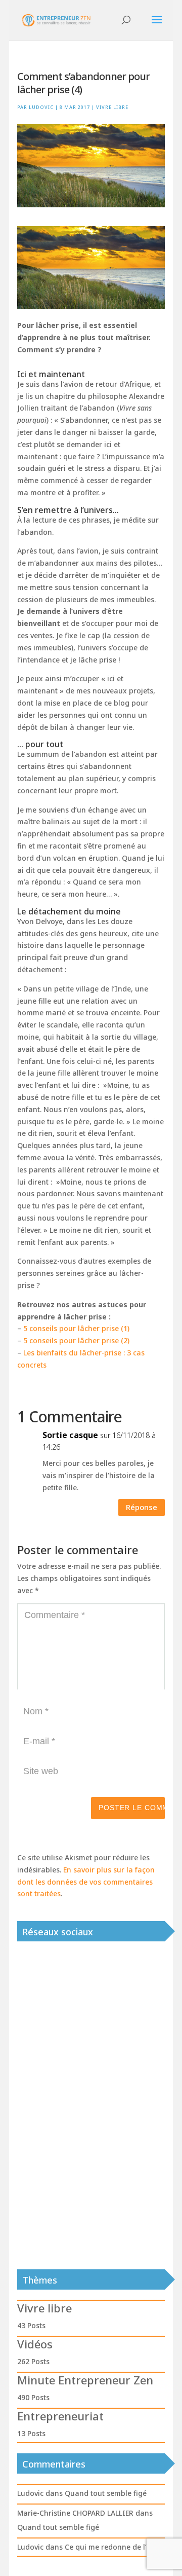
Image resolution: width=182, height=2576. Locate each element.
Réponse (142, 1507)
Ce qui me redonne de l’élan (113, 2547)
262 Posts (33, 2361)
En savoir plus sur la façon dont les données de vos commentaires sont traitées (86, 1882)
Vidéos (35, 2344)
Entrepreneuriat (60, 2416)
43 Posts (31, 2325)
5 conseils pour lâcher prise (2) (76, 1340)
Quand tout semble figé (106, 2493)
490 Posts (33, 2397)
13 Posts (31, 2433)
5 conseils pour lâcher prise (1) (76, 1328)
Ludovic (41, 107)
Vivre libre (112, 107)
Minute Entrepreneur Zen (85, 2380)
